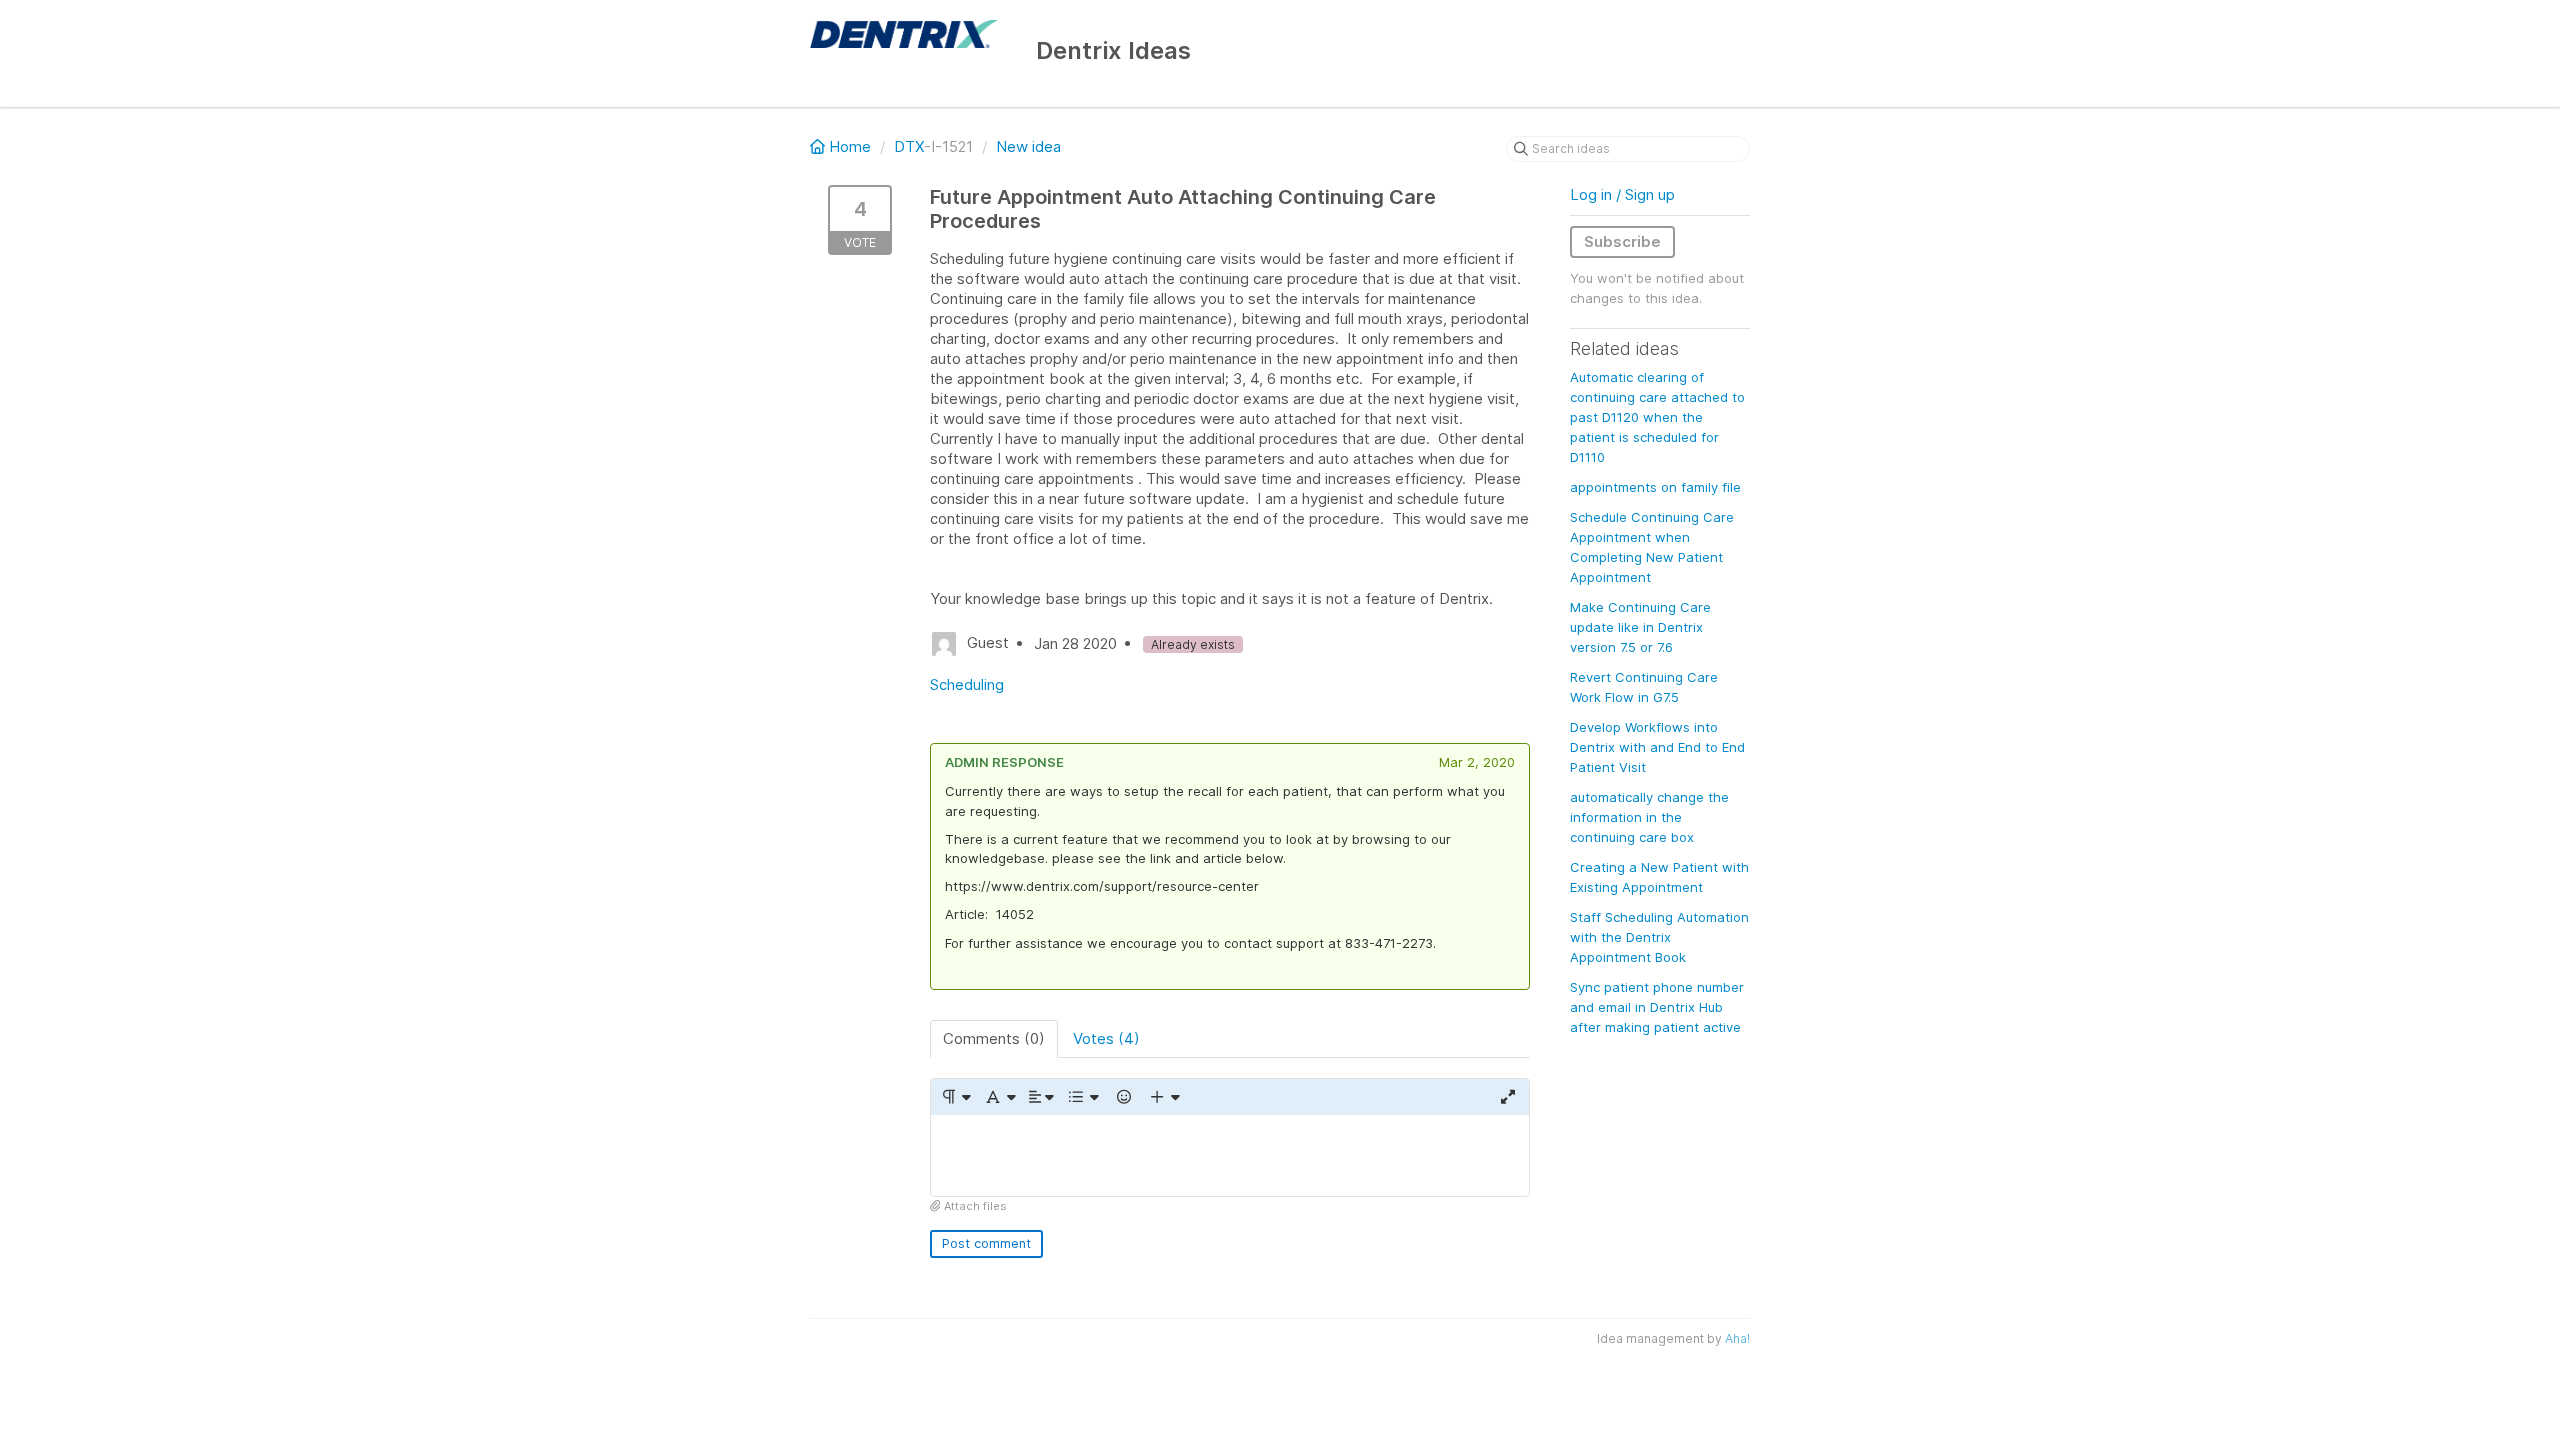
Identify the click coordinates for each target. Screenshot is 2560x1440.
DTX (909, 146)
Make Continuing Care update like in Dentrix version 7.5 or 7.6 (1640, 627)
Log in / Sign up (1622, 194)
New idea (1028, 146)
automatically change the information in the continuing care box (1649, 817)
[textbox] (1230, 1155)
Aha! (1737, 1338)
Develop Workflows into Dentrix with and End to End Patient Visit (1657, 747)
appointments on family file (1655, 487)
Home (850, 146)
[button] (955, 1097)
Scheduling (967, 684)
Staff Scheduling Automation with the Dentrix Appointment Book (1659, 937)
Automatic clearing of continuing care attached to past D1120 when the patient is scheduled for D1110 (1657, 417)
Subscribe (1622, 241)
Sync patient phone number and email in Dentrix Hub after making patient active (1657, 1007)
